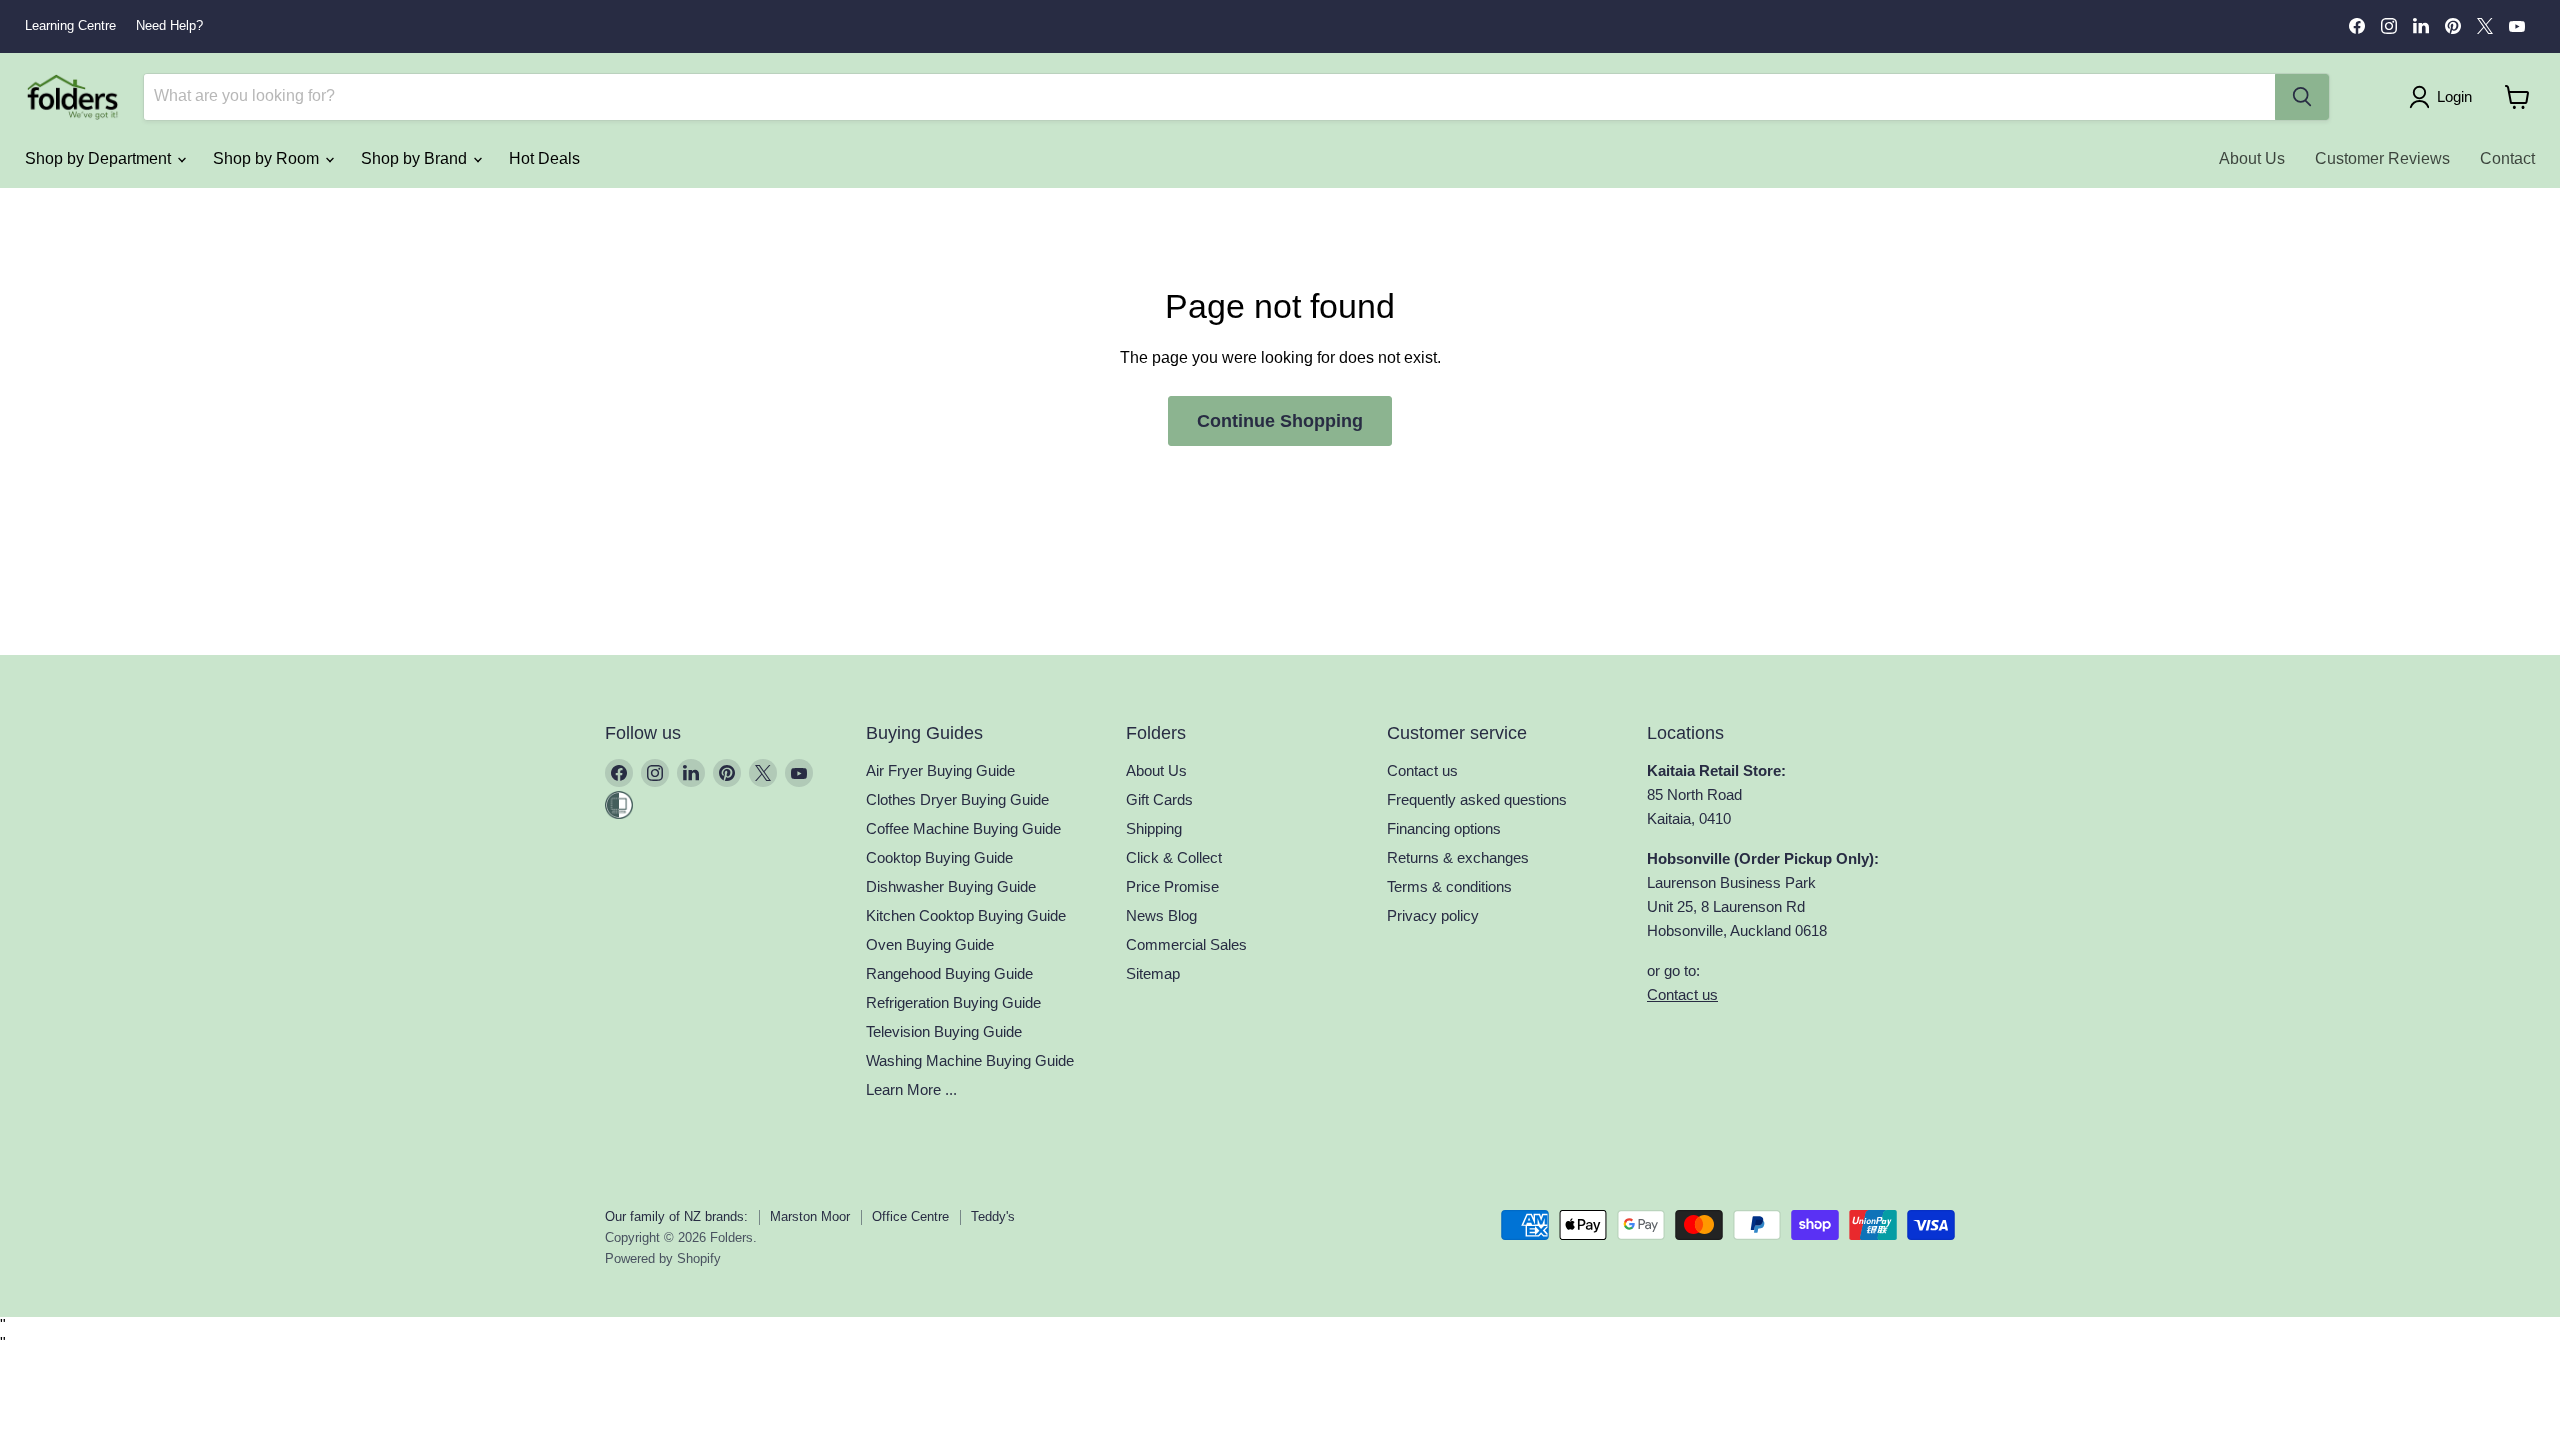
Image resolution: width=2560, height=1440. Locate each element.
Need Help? (169, 26)
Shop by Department (100, 158)
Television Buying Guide (944, 1031)
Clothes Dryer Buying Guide (957, 799)
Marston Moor (810, 1216)
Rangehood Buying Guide (949, 973)
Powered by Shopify (663, 1258)
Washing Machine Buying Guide (970, 1060)
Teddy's (993, 1216)
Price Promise (1172, 886)
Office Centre (910, 1216)
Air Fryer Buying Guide (940, 770)
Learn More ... (911, 1089)
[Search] (2302, 97)
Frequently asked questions (1477, 799)
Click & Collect (1174, 857)
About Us (2252, 158)
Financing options (1444, 828)
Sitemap (1153, 973)
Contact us (1422, 770)
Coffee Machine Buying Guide (963, 828)
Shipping (1154, 828)
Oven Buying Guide (930, 944)
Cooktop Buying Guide (939, 857)
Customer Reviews (2382, 158)
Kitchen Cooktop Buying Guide (966, 915)
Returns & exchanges (1458, 857)
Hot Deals (544, 158)
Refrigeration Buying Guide (953, 1002)
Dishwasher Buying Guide (951, 886)
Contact (2507, 158)
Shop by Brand (416, 158)
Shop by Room (268, 158)
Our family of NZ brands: (676, 1216)
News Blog (1161, 915)
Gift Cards (1159, 799)
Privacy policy (1433, 915)
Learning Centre (70, 26)
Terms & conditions (1449, 886)
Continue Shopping (1280, 421)
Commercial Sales (1186, 944)
